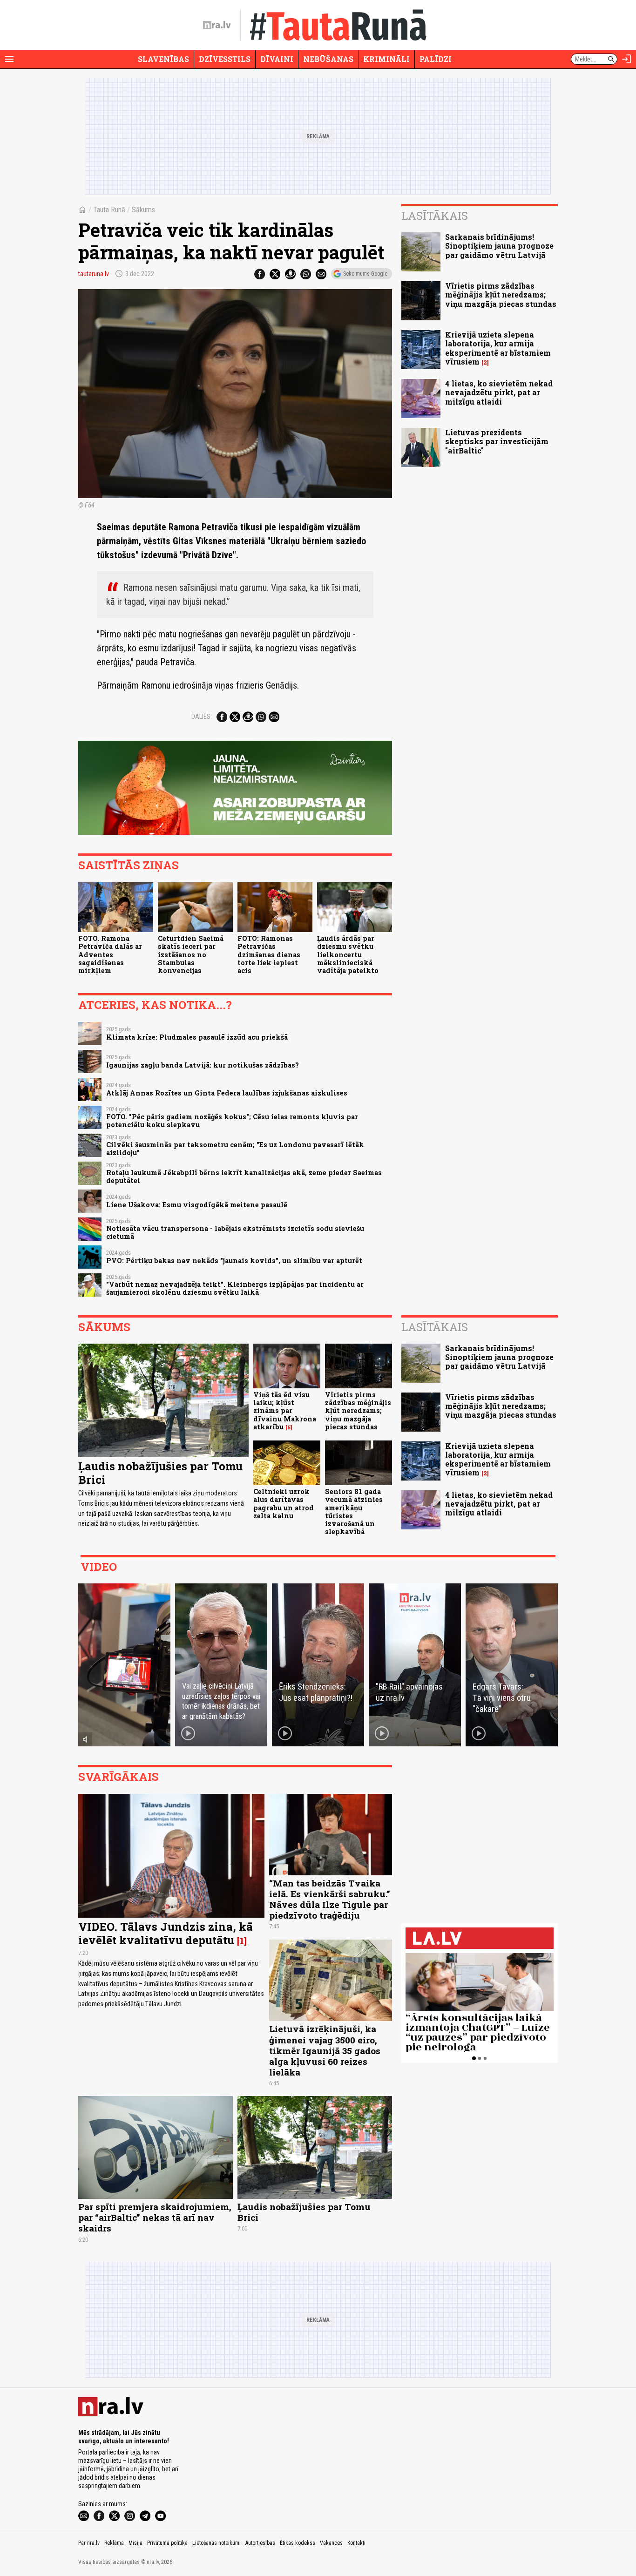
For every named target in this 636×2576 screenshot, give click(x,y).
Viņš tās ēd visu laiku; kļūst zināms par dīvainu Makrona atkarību (285, 1411)
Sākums (143, 210)
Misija (135, 2543)
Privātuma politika (167, 2543)
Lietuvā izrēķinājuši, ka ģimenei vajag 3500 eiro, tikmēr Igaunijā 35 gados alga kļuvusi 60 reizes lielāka (325, 2050)
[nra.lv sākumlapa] (217, 25)
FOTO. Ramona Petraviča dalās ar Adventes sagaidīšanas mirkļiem (110, 954)
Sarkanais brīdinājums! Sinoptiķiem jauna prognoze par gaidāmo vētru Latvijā (499, 246)
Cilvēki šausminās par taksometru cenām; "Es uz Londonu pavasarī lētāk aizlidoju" (235, 1149)
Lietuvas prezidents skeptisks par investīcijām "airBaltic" (497, 441)
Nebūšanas (328, 59)
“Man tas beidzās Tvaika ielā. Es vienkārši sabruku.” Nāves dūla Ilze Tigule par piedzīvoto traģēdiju (330, 1899)
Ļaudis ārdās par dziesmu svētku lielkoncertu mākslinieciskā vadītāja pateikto (348, 954)
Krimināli (386, 59)
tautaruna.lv (94, 274)
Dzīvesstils (225, 59)
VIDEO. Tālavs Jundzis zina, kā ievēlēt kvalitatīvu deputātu (166, 1933)
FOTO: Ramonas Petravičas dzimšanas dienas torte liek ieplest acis (269, 954)
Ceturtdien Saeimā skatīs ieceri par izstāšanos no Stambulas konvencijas (191, 954)
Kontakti (356, 2543)
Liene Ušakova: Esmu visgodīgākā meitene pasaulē (197, 1205)
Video (99, 1567)
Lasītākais (435, 216)
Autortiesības (260, 2543)
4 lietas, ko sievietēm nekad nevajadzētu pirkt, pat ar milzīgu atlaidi (499, 392)
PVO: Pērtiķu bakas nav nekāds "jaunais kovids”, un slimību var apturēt (234, 1261)
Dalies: (202, 717)
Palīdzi (436, 59)
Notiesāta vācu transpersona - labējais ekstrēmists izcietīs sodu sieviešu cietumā (235, 1232)
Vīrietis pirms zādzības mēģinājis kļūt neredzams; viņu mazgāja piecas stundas (501, 294)
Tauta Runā (109, 210)
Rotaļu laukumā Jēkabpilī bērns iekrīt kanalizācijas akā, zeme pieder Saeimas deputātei (244, 1176)
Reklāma (114, 2543)
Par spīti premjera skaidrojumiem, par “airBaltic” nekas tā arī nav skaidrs (155, 2217)
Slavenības (163, 59)
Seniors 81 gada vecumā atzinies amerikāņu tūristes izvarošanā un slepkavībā (354, 1511)
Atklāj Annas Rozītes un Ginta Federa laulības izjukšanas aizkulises (227, 1093)
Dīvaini (277, 59)
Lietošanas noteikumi (217, 2543)
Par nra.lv (89, 2543)
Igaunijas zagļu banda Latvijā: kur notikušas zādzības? (203, 1065)
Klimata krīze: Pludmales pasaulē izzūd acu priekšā (197, 1037)
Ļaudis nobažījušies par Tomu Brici (160, 1473)
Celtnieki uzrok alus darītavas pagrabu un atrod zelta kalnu (284, 1504)
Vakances (331, 2543)
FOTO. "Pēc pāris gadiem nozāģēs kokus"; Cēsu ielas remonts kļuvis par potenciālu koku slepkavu (232, 1121)
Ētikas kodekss (298, 2543)
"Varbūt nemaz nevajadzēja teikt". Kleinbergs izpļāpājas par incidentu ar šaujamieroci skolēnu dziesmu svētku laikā (235, 1288)
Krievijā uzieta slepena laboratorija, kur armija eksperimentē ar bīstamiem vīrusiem (498, 348)
